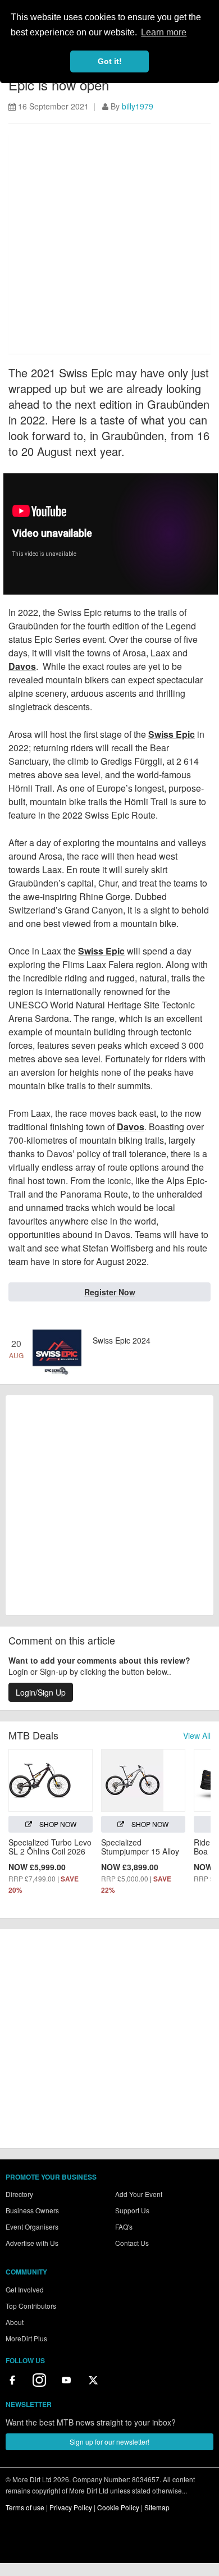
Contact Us (132, 2243)
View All (197, 1735)
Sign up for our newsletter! (109, 2442)
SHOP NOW (57, 1824)
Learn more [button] (164, 32)
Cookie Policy (118, 2507)
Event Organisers (32, 2226)
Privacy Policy (71, 2507)
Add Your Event (139, 2194)
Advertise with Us (32, 2243)
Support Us (132, 2210)
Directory (19, 2194)
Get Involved (25, 2289)
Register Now (110, 1292)
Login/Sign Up (41, 1692)
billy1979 (138, 106)
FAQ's (124, 2226)
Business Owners (32, 2210)
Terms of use (25, 2507)
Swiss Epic (172, 734)
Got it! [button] (110, 61)
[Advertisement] (109, 244)
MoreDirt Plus (26, 2338)
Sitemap (157, 2507)
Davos (22, 666)
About (15, 2322)
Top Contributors (31, 2306)
